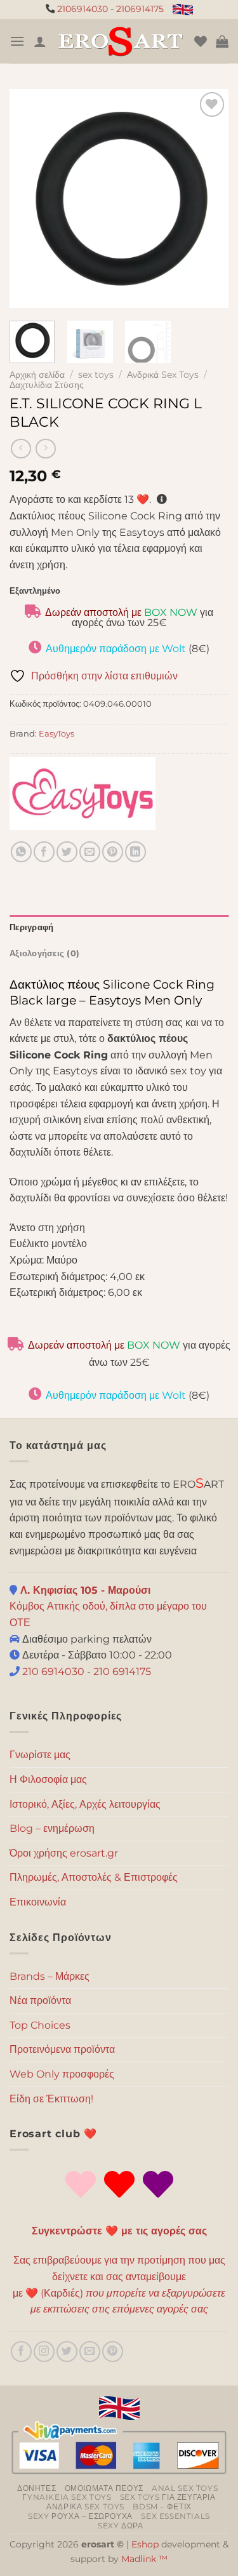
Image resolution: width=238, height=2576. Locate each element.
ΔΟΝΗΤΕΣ (36, 2488)
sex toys (96, 375)
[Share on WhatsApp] (21, 852)
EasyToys (56, 734)
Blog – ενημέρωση (52, 1828)
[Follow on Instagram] (44, 2352)
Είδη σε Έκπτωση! (51, 2099)
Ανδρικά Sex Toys (163, 375)
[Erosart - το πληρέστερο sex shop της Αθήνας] (120, 41)
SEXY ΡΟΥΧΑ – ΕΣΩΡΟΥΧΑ (80, 2516)
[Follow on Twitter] (67, 2352)
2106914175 (140, 9)
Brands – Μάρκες (50, 1976)
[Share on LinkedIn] (136, 852)
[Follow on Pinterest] (113, 2352)
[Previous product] (45, 449)
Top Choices (40, 2025)
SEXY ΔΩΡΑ (121, 2526)
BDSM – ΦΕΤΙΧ (162, 2506)
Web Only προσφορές (62, 2074)
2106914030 (83, 9)
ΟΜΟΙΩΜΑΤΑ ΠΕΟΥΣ (104, 2488)
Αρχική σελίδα (37, 375)
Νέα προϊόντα (40, 2000)
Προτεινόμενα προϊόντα (62, 2049)
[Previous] (30, 198)
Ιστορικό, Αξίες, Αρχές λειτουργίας (85, 1804)
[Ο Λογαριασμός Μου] (40, 41)
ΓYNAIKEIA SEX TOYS (67, 2497)
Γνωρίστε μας (40, 1755)
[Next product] (21, 449)
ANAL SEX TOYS (185, 2488)
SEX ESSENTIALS (175, 2516)
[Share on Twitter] (67, 852)
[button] (17, 41)
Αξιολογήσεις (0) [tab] (44, 953)
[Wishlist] (201, 41)
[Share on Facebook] (44, 852)
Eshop (145, 2544)
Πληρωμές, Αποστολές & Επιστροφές (94, 1877)
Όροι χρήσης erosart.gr (64, 1853)
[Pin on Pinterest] (113, 852)
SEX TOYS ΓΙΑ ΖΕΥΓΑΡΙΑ (168, 2497)
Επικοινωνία (38, 1902)
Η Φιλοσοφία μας (48, 1779)
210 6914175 (122, 1672)
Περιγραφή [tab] (31, 927)
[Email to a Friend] (90, 852)
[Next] (208, 198)
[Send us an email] (90, 2352)
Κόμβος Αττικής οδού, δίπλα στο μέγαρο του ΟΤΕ (108, 1606)
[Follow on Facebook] (21, 2352)
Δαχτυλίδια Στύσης (47, 385)
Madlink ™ (144, 2559)
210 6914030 (52, 1672)
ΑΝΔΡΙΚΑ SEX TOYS (85, 2506)
